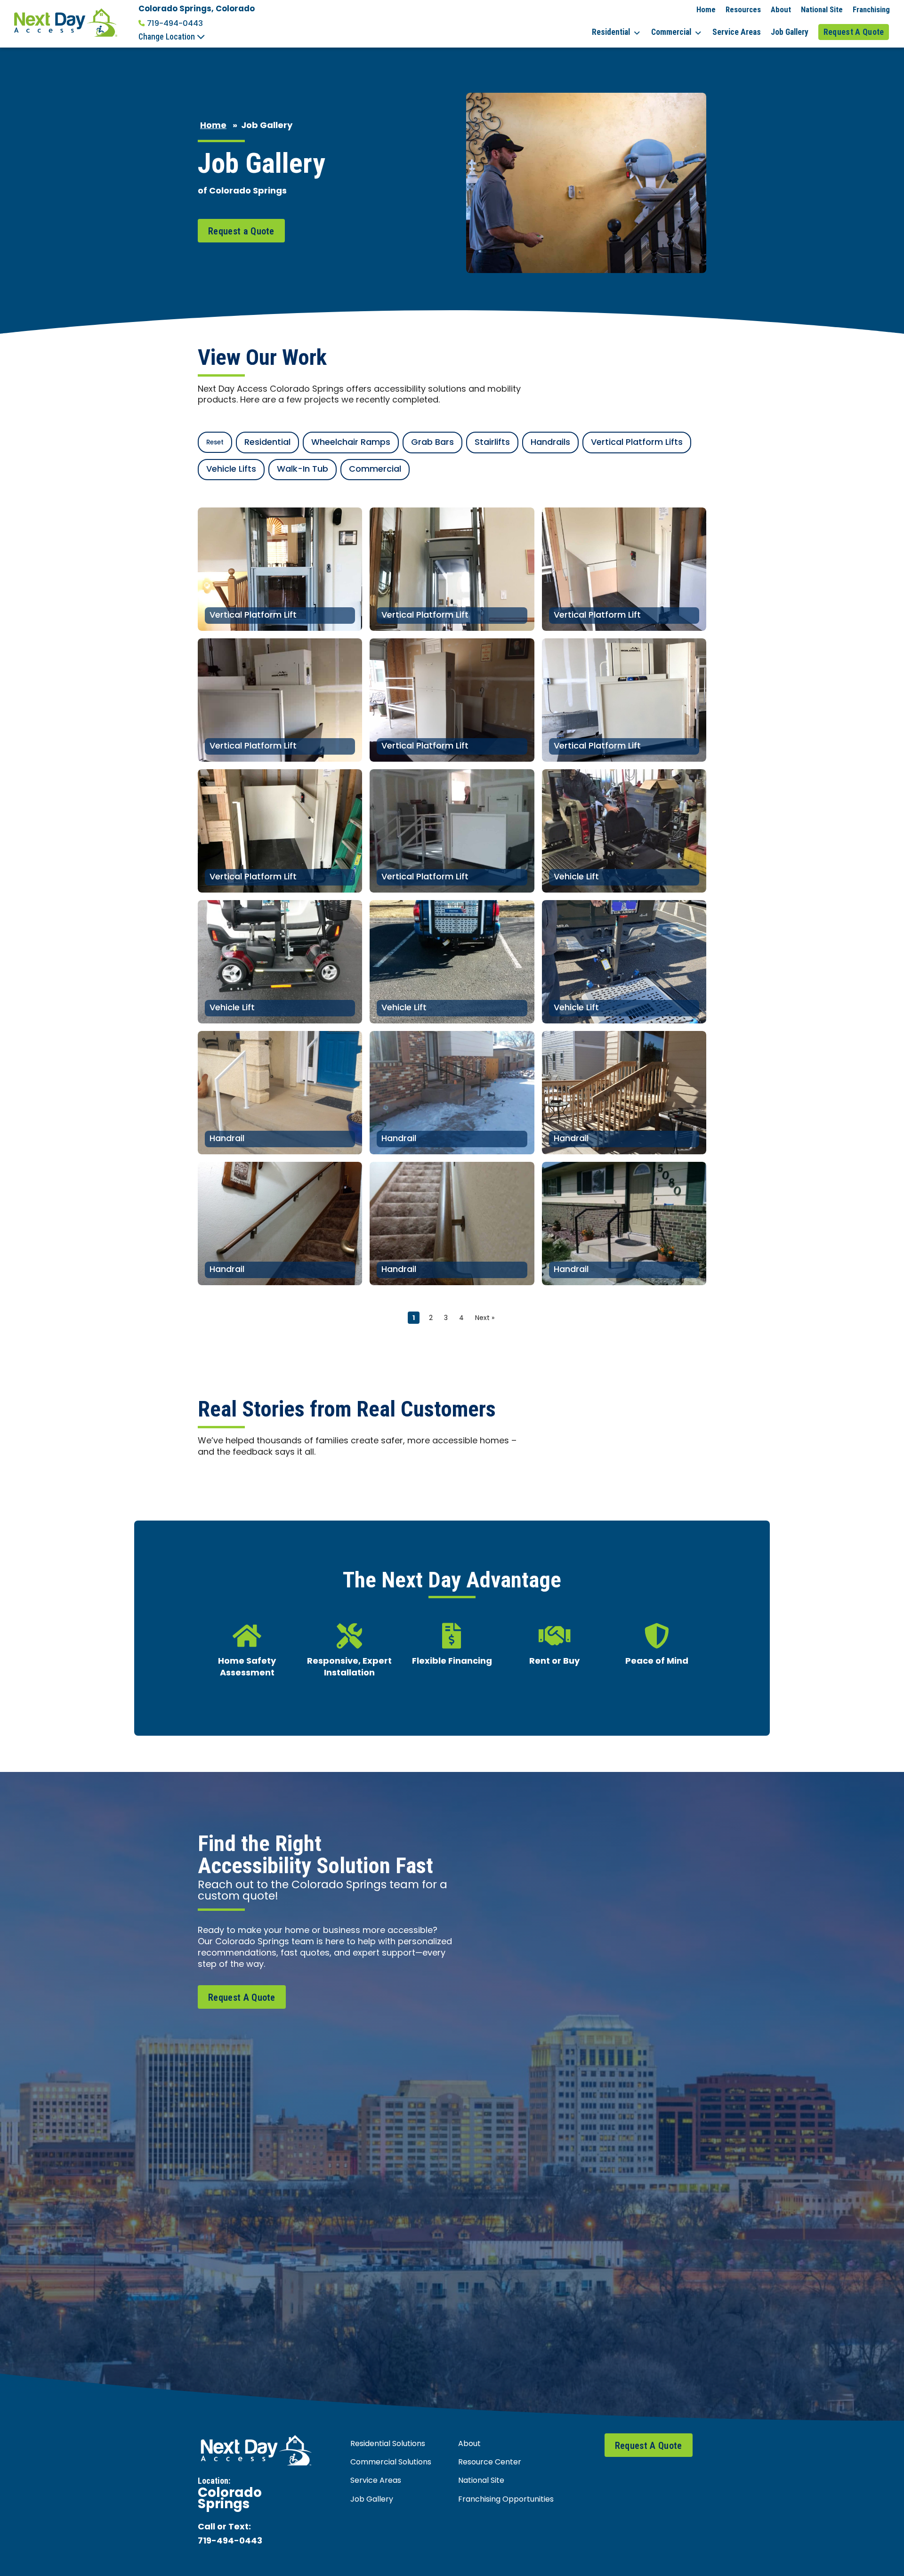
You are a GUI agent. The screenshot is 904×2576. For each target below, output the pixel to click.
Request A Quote (854, 32)
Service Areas (737, 32)
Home (706, 9)
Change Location (168, 37)
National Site (822, 9)
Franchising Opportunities (506, 2500)
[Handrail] (280, 1093)
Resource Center (490, 2463)
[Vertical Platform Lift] (280, 569)
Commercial (671, 32)
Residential (611, 32)
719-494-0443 (175, 24)
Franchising (871, 9)
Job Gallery (790, 32)
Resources (743, 9)
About (781, 9)
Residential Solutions (388, 2444)
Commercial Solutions (391, 2463)
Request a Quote (241, 231)
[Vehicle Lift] (624, 831)
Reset (215, 443)
